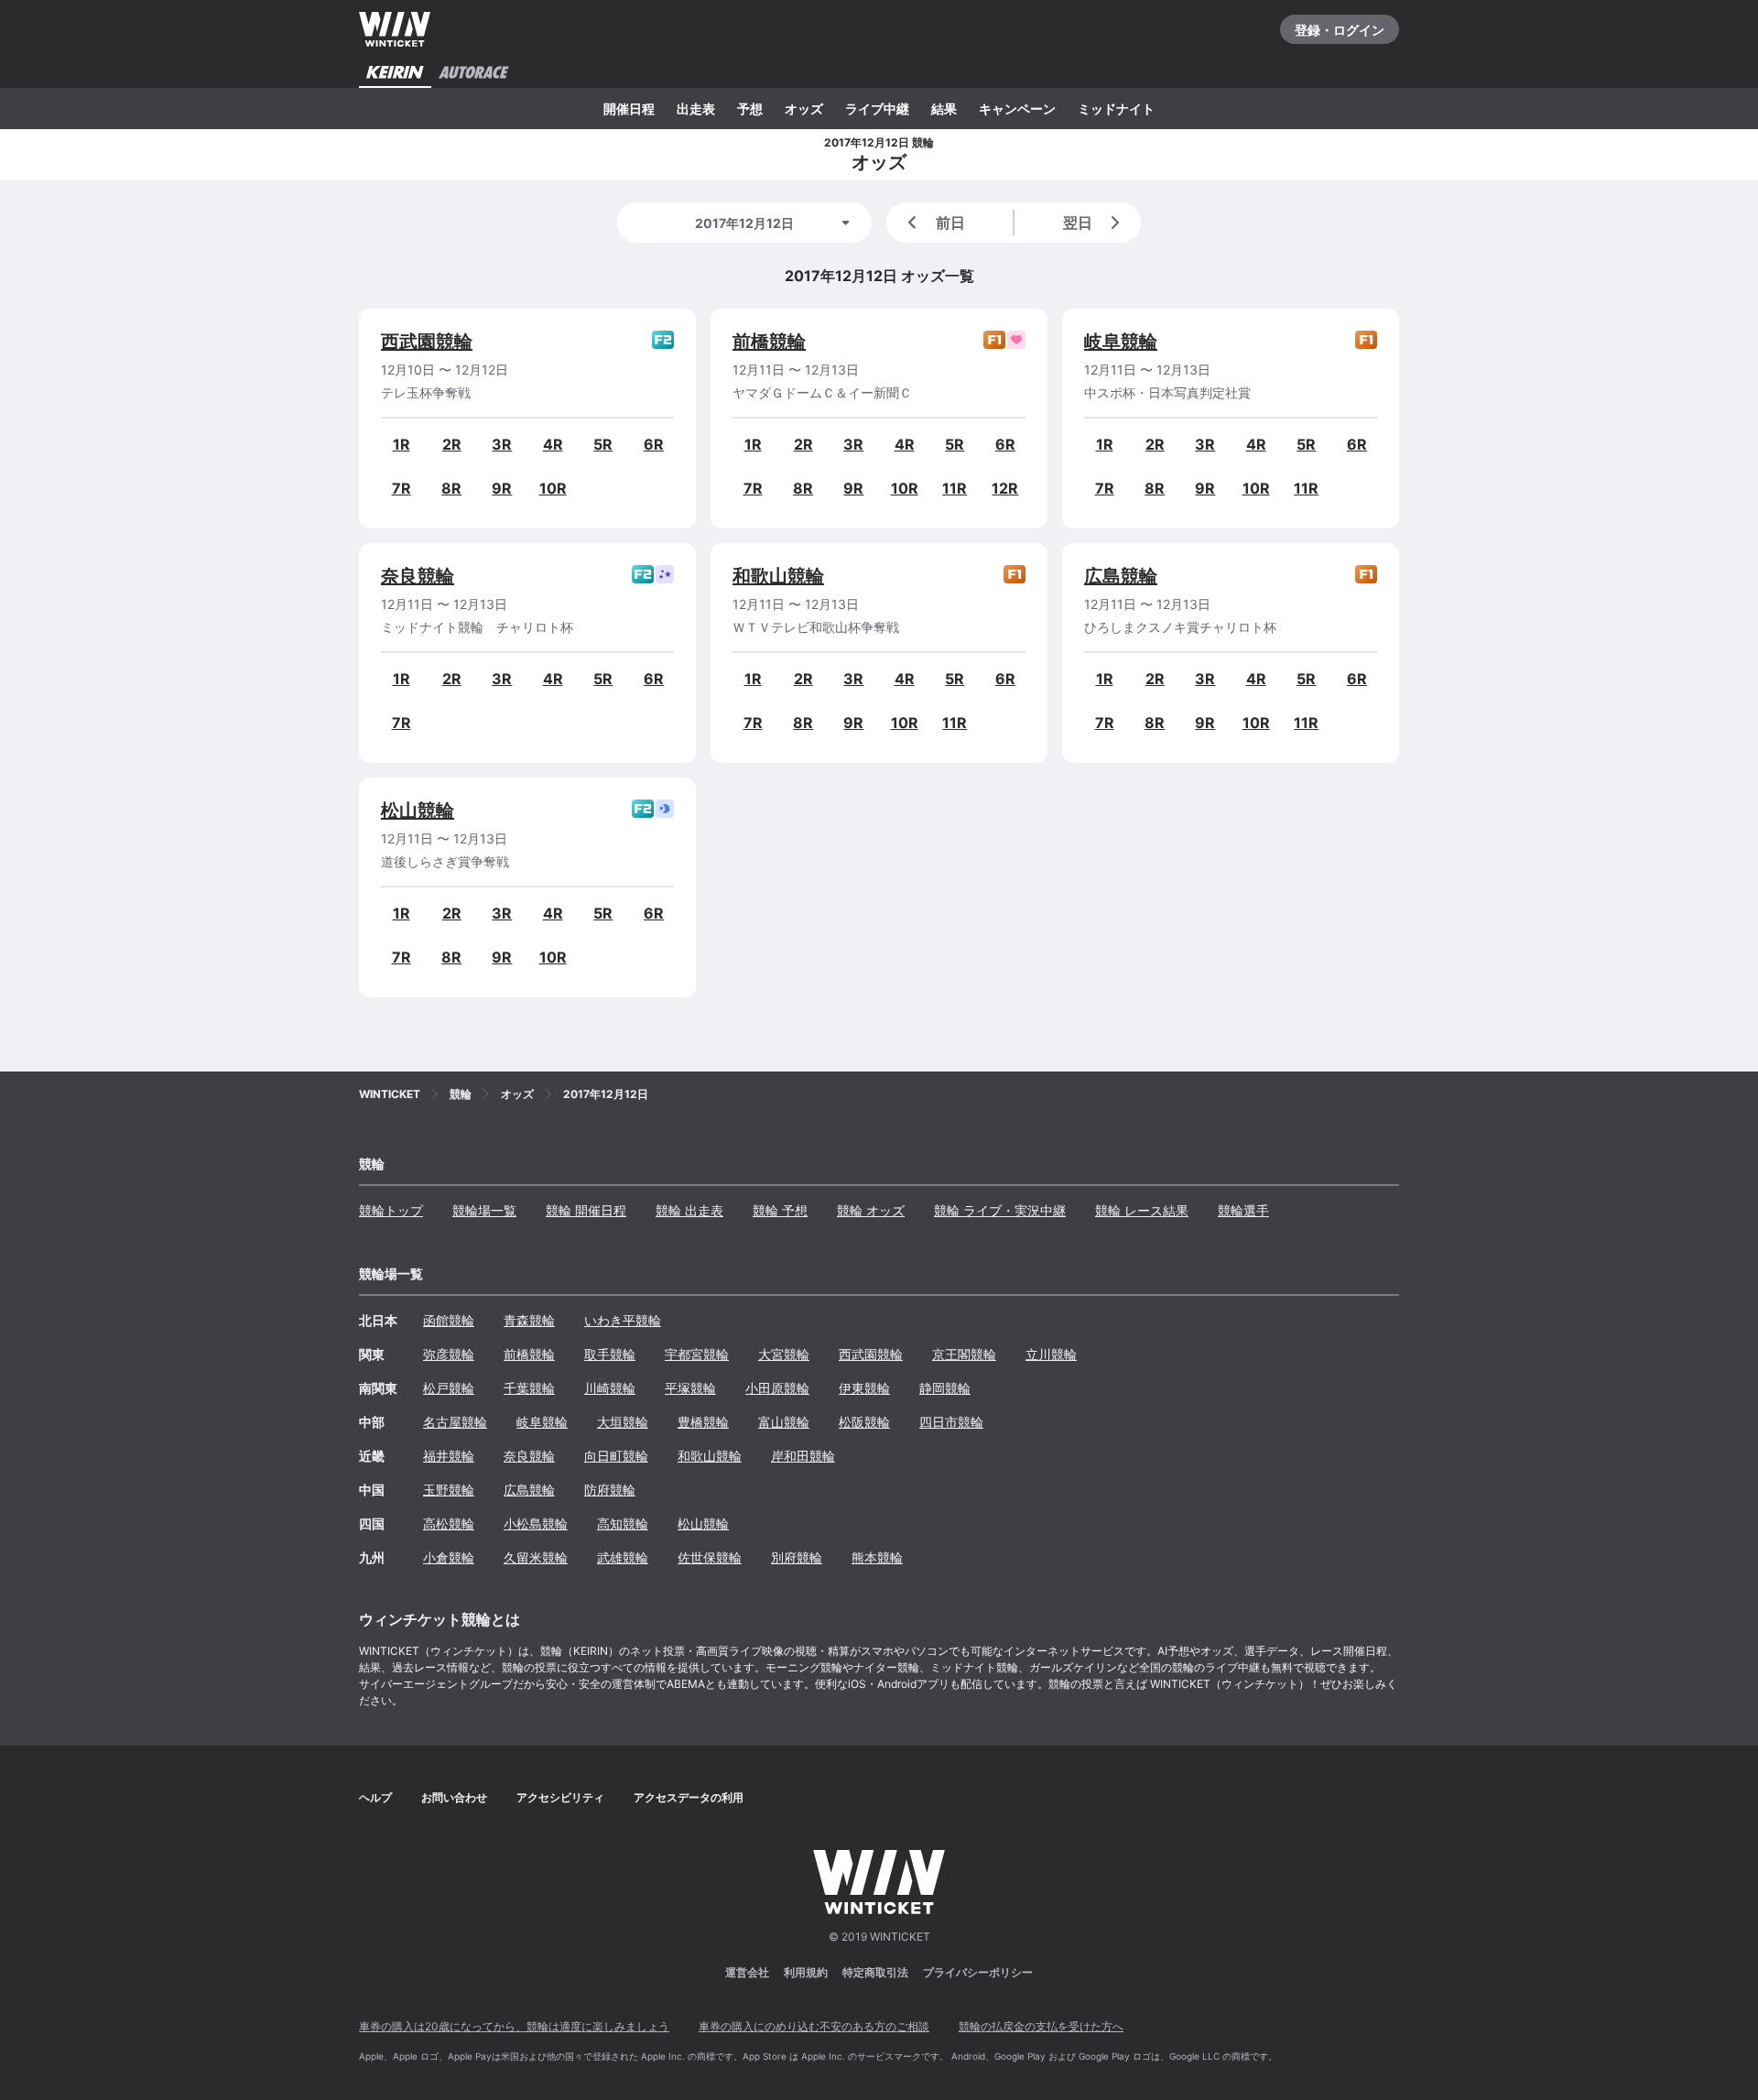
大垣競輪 (623, 1422)
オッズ (804, 109)
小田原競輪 (777, 1388)
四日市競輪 (951, 1422)
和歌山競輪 (778, 576)
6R (654, 444)
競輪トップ (391, 1210)
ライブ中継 (877, 109)
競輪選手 (1243, 1210)
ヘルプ (375, 1797)
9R (502, 488)
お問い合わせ (454, 1797)
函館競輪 (449, 1320)
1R (402, 444)
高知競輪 (623, 1523)
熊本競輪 (877, 1557)
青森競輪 (529, 1320)
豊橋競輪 (703, 1422)
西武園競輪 (427, 342)
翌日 (1078, 223)
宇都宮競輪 (697, 1354)
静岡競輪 (945, 1388)
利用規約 (806, 1972)
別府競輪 (797, 1557)
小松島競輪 (536, 1523)
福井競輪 (449, 1456)
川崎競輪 (610, 1388)
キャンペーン (1017, 109)
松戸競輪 (449, 1388)
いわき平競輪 (623, 1320)
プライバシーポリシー (978, 1972)
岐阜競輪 (1121, 342)
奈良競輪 (418, 576)
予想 (750, 109)
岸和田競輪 (803, 1456)
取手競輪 (610, 1354)
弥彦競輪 (449, 1354)
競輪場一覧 (484, 1210)
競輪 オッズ (871, 1210)
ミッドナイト (1116, 109)
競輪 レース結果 (1142, 1210)
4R (553, 444)
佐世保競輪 (710, 1557)
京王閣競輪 (964, 1354)
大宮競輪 (784, 1354)
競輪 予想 (780, 1210)
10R (553, 488)
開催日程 (629, 109)
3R (502, 444)
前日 (950, 223)
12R (1005, 488)
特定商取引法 (875, 1972)
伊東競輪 (864, 1388)
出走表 (696, 109)
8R (451, 488)
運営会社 (747, 1972)
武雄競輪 (623, 1557)
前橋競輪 (769, 342)
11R (955, 488)
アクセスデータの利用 (689, 1797)
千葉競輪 (529, 1388)
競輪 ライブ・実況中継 (1000, 1210)
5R (603, 444)
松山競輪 (418, 811)
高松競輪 (449, 1523)
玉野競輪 (449, 1490)
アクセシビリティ (560, 1797)
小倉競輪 (449, 1557)
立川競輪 (1051, 1354)
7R (402, 488)
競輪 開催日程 (586, 1210)
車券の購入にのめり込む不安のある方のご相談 (814, 2026)
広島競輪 (1121, 576)
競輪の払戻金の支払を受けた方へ (1041, 2026)
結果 (944, 109)
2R (452, 444)
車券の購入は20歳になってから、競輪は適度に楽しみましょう (514, 2026)
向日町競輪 (616, 1456)
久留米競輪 (536, 1557)
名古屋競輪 (455, 1422)
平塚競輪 (690, 1388)
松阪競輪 (864, 1422)
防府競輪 (610, 1490)
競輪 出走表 (689, 1210)
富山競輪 (784, 1422)
